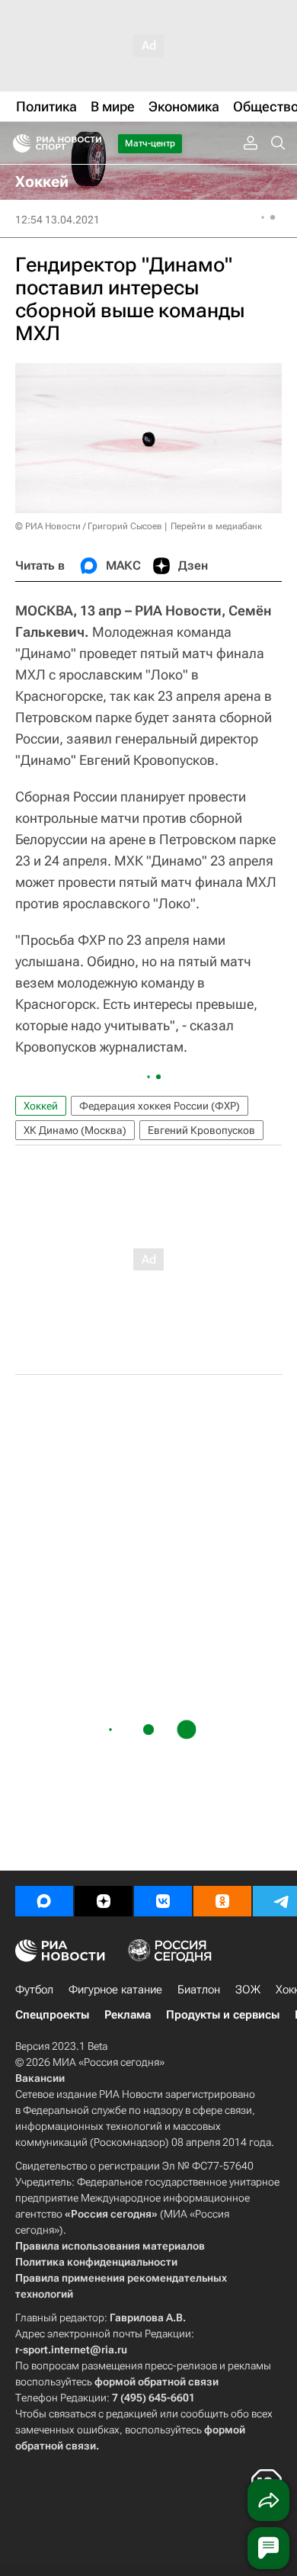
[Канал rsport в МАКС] (44, 1901)
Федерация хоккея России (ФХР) (160, 1106)
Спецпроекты (52, 2015)
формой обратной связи (156, 2382)
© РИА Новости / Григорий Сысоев (89, 526)
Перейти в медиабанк (216, 526)
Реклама (128, 2015)
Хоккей (41, 1106)
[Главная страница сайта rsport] (91, 143)
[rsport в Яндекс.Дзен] (104, 1901)
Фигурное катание (115, 1990)
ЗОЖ (248, 1990)
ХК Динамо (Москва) (75, 1130)
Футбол (34, 1990)
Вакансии (40, 2078)
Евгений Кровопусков (201, 1130)
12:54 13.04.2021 (57, 220)
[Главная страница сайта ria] (17, 143)
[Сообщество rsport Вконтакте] (163, 1901)
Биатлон (199, 1990)
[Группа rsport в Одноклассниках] (222, 1901)
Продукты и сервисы (223, 2015)
